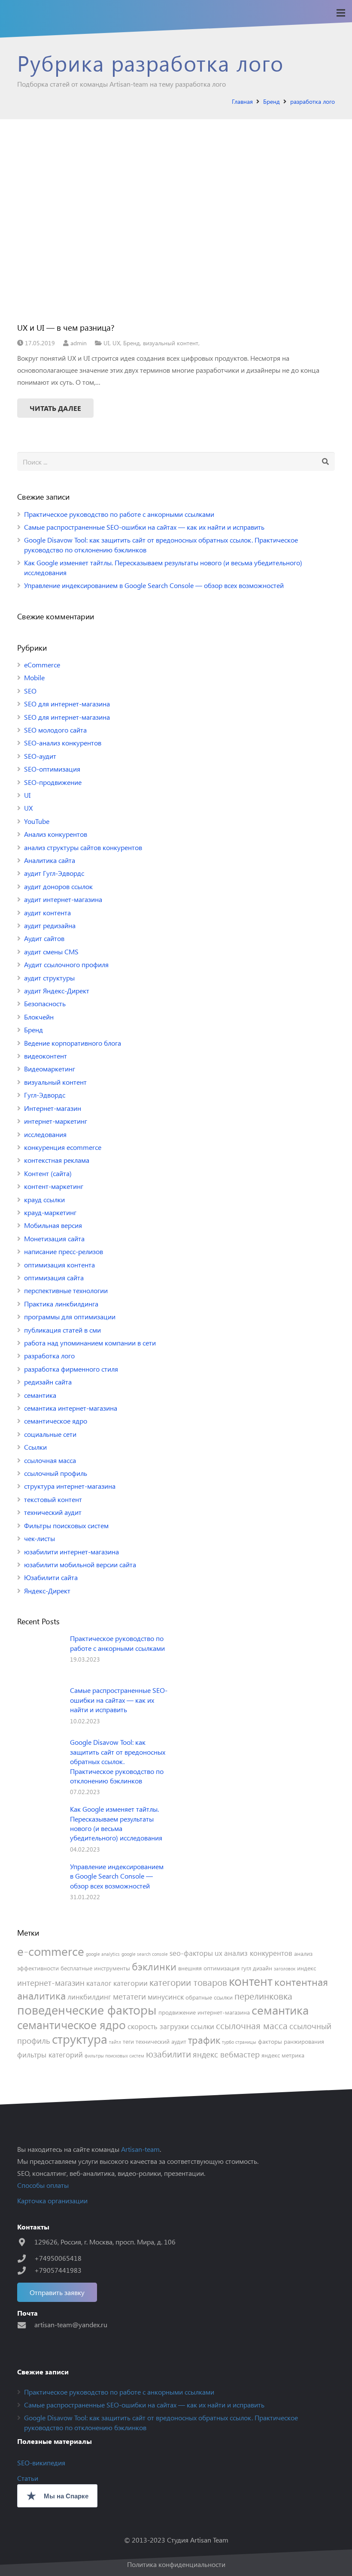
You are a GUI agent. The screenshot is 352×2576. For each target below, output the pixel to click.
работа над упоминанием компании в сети (90, 1343)
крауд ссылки (44, 1199)
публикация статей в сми (62, 1330)
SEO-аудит (40, 756)
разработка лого (49, 1356)
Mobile (34, 677)
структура (80, 2038)
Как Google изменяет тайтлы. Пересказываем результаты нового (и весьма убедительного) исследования (116, 1823)
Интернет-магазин (53, 1108)
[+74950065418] (26, 2258)
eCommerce (42, 665)
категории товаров (188, 1982)
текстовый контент (53, 1499)
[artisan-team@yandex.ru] (26, 2325)
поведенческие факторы (87, 2009)
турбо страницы (239, 2042)
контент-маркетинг (54, 1186)
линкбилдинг (89, 1997)
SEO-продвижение (53, 782)
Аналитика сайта (50, 860)
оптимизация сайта (54, 1277)
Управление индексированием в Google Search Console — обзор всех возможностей (154, 585)
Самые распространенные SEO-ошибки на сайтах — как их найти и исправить (144, 527)
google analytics (103, 1954)
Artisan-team (140, 2149)
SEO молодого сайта (55, 730)
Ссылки (35, 1447)
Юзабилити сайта (51, 1577)
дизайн (262, 1968)
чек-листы (39, 1538)
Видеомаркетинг (50, 1069)
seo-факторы (191, 1953)
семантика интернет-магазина (71, 1408)
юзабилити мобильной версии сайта (80, 1564)
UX (116, 343)
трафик (204, 2040)
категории (130, 1983)
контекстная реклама (57, 1160)
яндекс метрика (283, 2055)
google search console (145, 1954)
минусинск (166, 1997)
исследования (45, 1134)
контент (251, 1980)
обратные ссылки (209, 1997)
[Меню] (341, 13)
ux (218, 1953)
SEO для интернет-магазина (67, 704)
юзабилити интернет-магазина (71, 1552)
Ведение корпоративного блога (73, 1043)
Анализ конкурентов (56, 834)
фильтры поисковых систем (114, 2056)
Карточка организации (52, 2200)
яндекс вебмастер (226, 2054)
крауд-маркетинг (50, 1212)
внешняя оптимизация (209, 1968)
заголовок (285, 1968)
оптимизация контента (59, 1265)
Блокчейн (39, 1017)
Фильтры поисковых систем (66, 1525)
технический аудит (53, 1512)
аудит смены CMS (51, 952)
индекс (306, 1968)
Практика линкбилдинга (61, 1304)
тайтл (115, 2042)
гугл (246, 1968)
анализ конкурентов (258, 1953)
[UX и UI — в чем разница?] (176, 226)
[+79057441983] (26, 2270)
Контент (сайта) (48, 1173)
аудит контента (47, 912)
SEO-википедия (41, 2463)
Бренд (132, 343)
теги (128, 2041)
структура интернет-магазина (70, 1486)
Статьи (28, 2478)
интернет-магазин (51, 1982)
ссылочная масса (50, 1460)
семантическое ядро (56, 1421)
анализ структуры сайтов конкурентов (83, 847)
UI (106, 343)
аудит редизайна (50, 925)
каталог (99, 1983)
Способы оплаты (43, 2185)
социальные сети (50, 1434)
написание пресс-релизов (64, 1251)
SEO (30, 691)
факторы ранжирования (291, 2041)
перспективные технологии (66, 1290)
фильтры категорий (50, 2054)
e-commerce (51, 1951)
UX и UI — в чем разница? (66, 327)
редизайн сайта (48, 1382)
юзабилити (168, 2054)
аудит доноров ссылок (58, 886)
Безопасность (45, 1003)
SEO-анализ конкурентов (63, 743)
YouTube (37, 821)
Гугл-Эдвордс (45, 1095)
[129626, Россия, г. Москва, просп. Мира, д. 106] (26, 2242)
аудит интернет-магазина (63, 899)
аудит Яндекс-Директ (57, 991)
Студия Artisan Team (198, 2540)
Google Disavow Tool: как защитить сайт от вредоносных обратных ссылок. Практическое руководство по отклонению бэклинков (118, 1761)
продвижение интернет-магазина (204, 2012)
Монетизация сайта (54, 1238)
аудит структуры (49, 978)
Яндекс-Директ (47, 1591)
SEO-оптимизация (52, 769)
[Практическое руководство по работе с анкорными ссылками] (40, 1656)
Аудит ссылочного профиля (66, 964)
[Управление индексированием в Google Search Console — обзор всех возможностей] (40, 1884)
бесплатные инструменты (95, 1968)
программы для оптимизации (70, 1317)
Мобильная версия (53, 1225)
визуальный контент (171, 343)
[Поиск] (325, 462)
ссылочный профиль (56, 1473)
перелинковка (263, 1996)
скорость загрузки (158, 2026)
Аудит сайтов (44, 938)
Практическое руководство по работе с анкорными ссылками (119, 514)
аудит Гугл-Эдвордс (54, 873)
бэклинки (154, 1966)
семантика (40, 1395)
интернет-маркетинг (56, 1121)
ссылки (202, 2026)
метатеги (129, 1996)
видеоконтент (46, 1056)
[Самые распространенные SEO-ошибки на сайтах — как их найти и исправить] (40, 1708)
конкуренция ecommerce (63, 1147)
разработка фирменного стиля (71, 1369)
